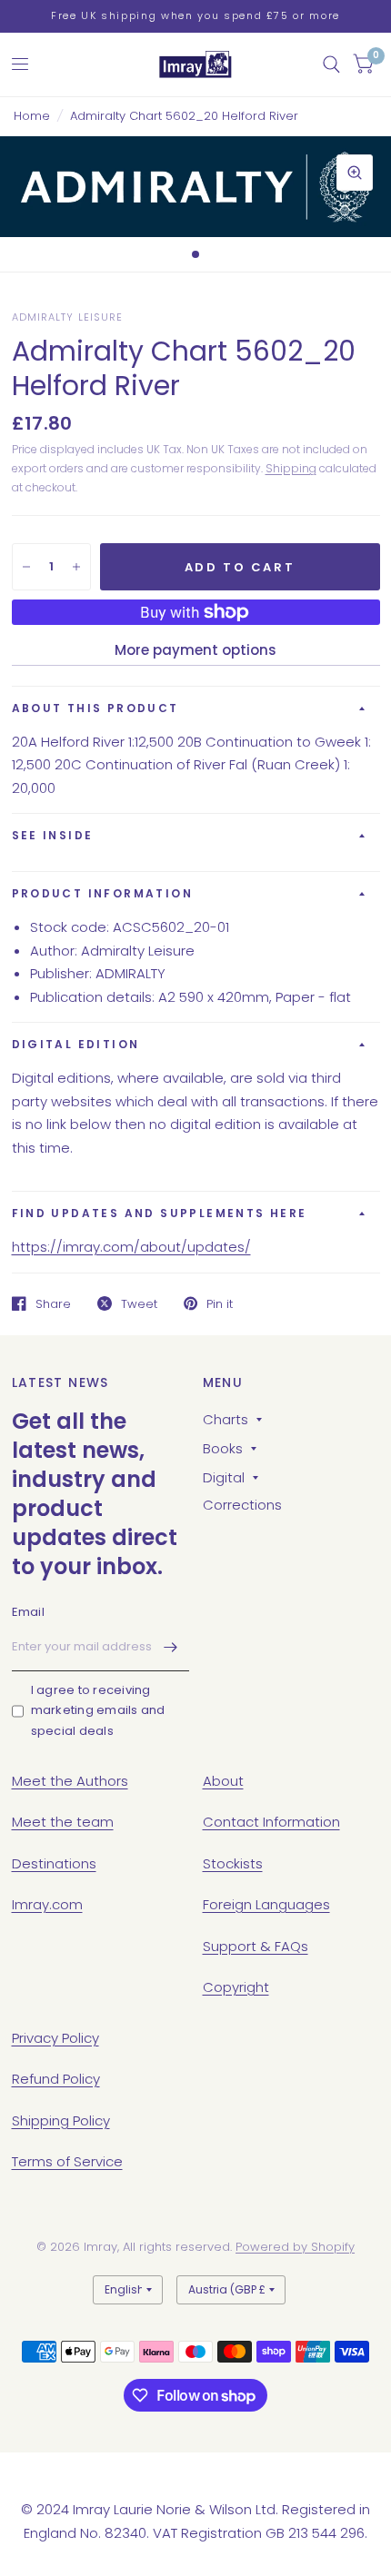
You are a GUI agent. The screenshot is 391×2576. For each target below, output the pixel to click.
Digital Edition (76, 1044)
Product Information (103, 893)
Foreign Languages (266, 1904)
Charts (226, 1419)
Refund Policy (56, 2079)
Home (32, 116)
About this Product (95, 708)
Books (223, 1448)
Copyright (236, 1987)
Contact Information (271, 1822)
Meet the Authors (70, 1781)
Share (53, 1303)
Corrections (242, 1505)
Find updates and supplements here (160, 1213)
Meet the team (63, 1822)
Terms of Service (67, 2161)
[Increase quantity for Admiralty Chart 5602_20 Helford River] (76, 567)
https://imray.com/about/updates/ (131, 1247)
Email (28, 1612)
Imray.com (47, 1904)
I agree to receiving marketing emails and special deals (98, 1711)
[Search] (331, 64)
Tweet (139, 1303)
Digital (224, 1477)
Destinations (54, 1863)
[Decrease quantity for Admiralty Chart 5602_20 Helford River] (26, 567)
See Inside (53, 835)
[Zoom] (355, 173)
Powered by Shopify (295, 2247)
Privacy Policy (55, 2038)
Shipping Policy (61, 2120)
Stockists (233, 1863)
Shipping (291, 468)
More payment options (195, 650)
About (223, 1781)
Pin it (220, 1303)
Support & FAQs (256, 1946)
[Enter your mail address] (171, 1648)
